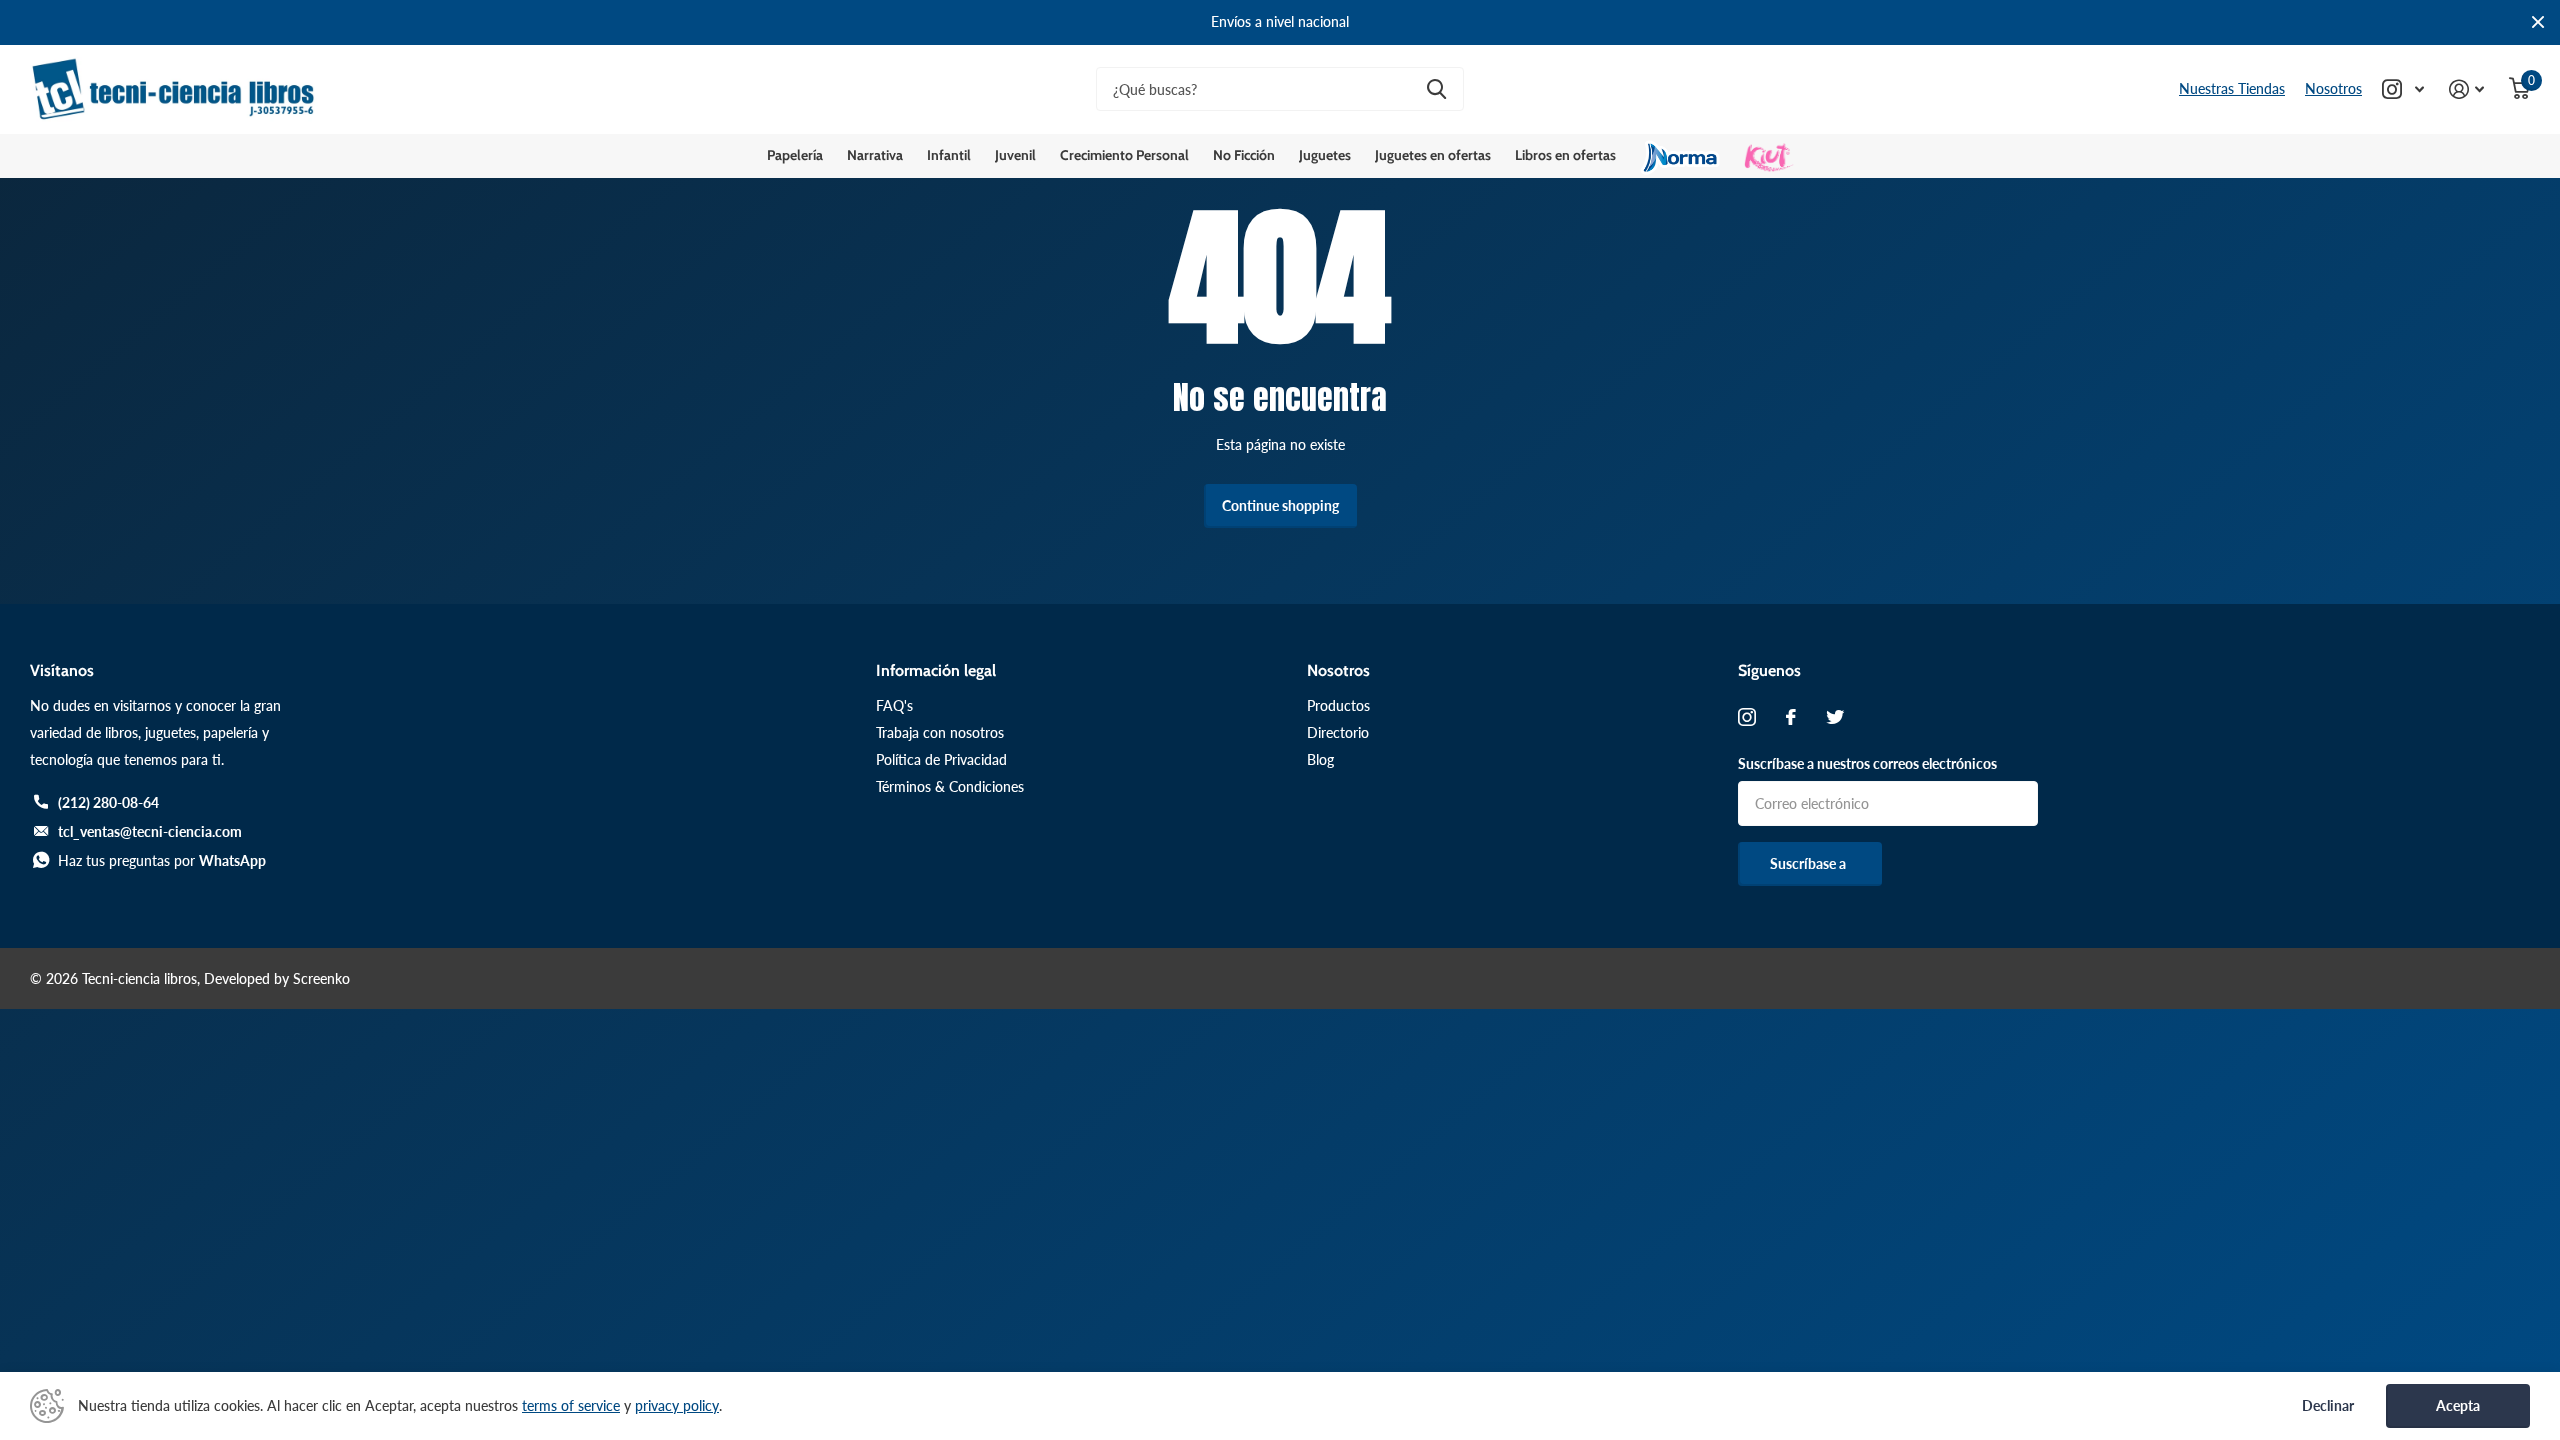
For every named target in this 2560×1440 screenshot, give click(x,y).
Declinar (2328, 1406)
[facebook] (1791, 717)
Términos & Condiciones (950, 786)
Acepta (2458, 1405)
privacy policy (677, 1405)
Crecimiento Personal (1124, 155)
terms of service (571, 1405)
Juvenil (1015, 155)
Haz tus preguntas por (162, 860)
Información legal (936, 670)
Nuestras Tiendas (2232, 88)
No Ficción (1244, 155)
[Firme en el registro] (2467, 89)
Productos (1338, 705)
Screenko (321, 978)
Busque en (1436, 89)
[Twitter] (1835, 717)
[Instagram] (1747, 717)
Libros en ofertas (1565, 155)
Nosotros (2333, 88)
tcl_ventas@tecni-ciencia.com (150, 831)
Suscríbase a (1809, 863)
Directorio (1338, 732)
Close (2538, 22)
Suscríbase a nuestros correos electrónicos (1867, 763)
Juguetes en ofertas (1433, 155)
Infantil (949, 155)
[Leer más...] (2403, 89)
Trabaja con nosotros (940, 732)
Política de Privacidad (941, 759)
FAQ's (894, 705)
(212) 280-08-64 (108, 802)
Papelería (795, 155)
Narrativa (875, 155)
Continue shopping (1280, 505)
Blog (1320, 759)
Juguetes (1325, 155)
